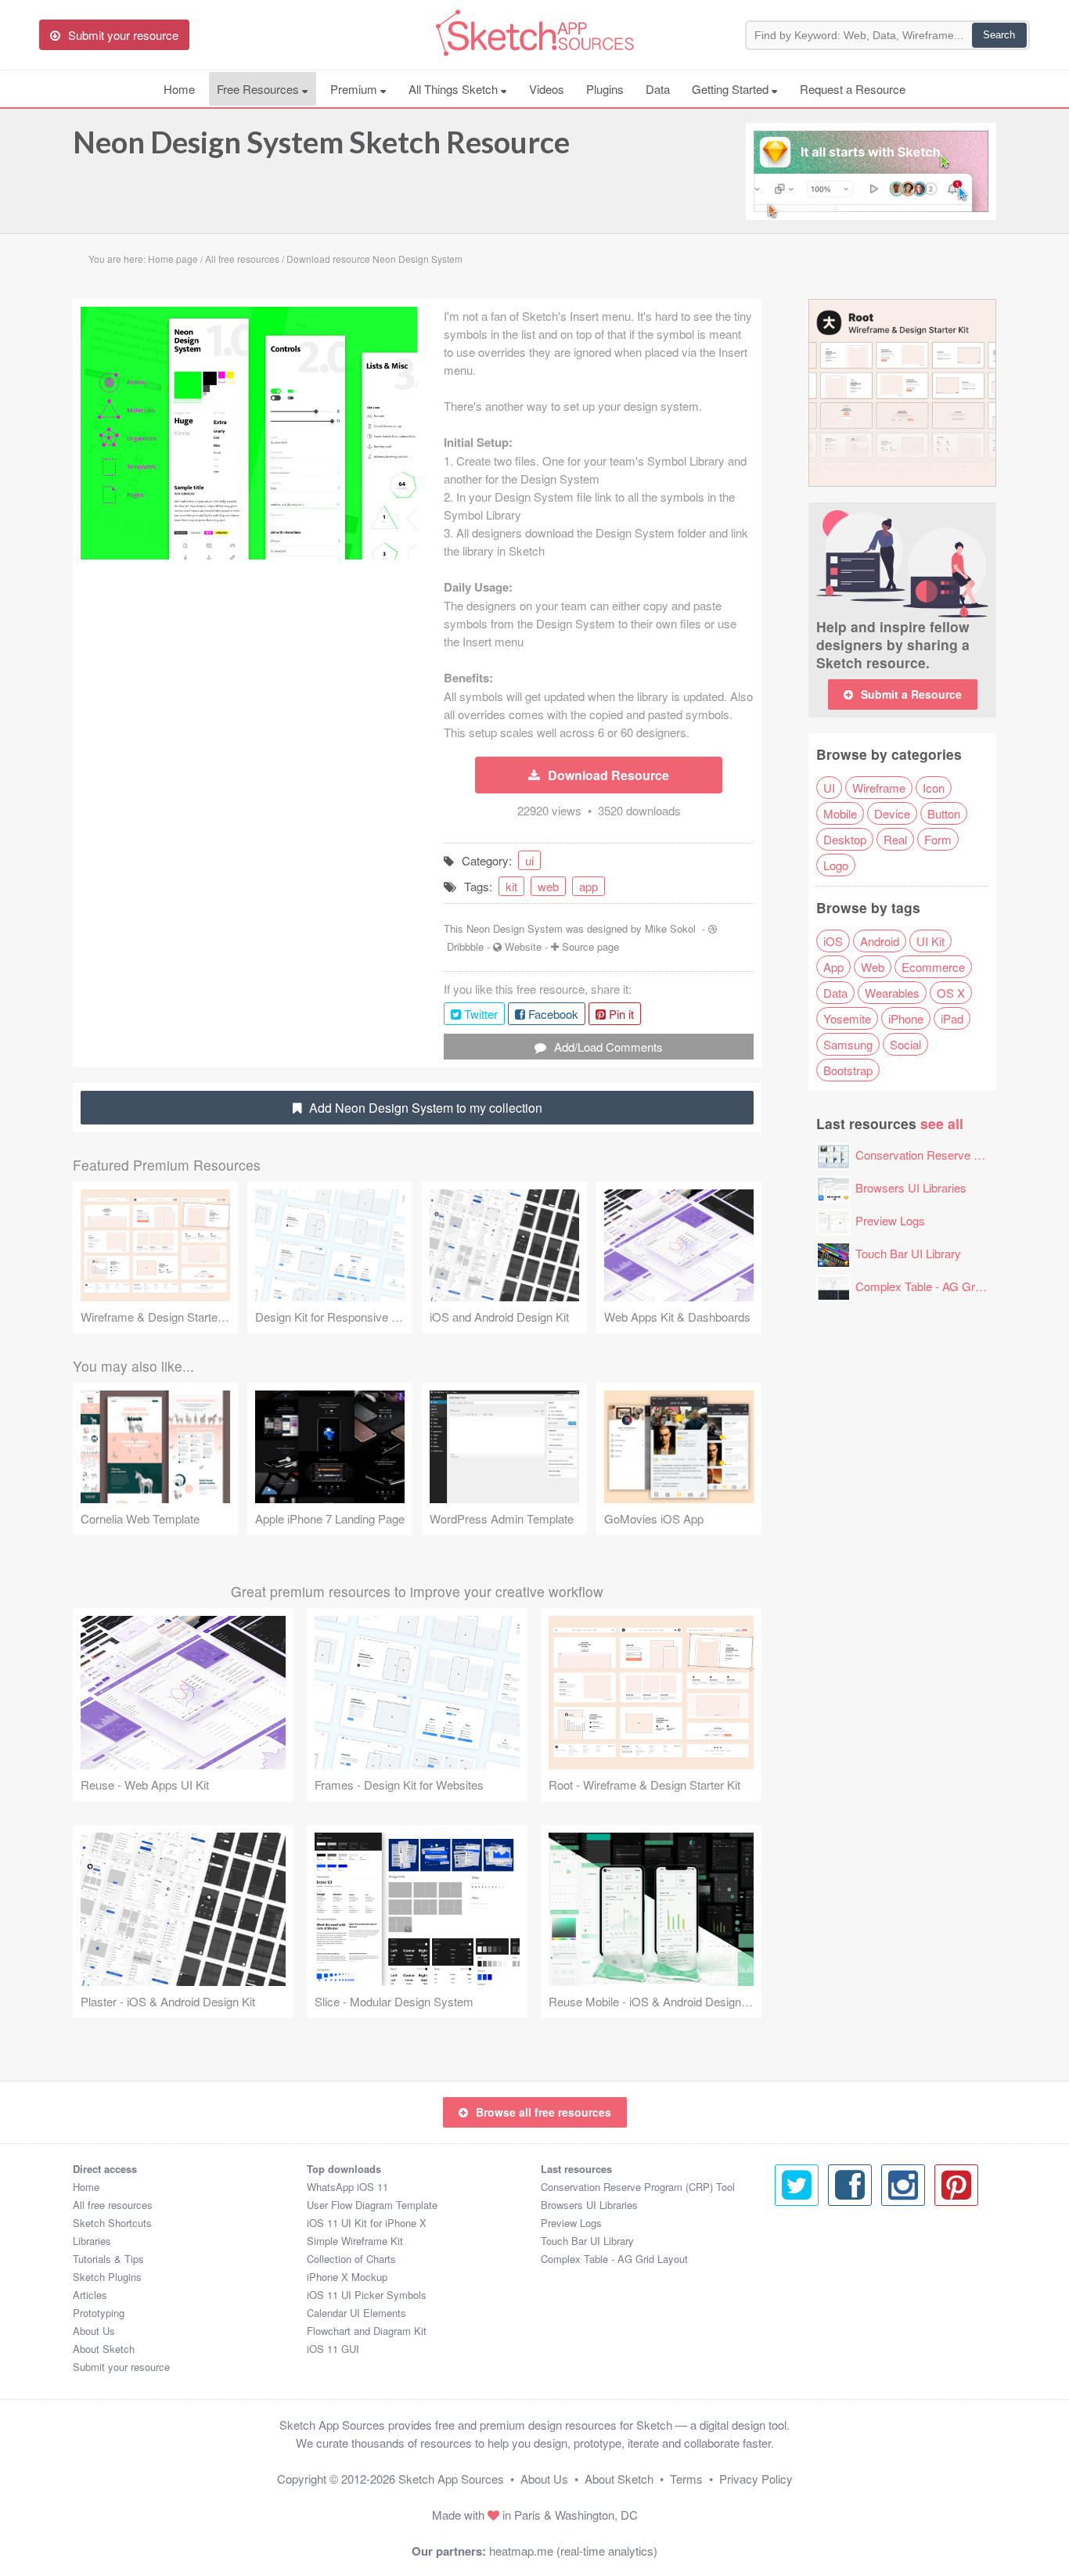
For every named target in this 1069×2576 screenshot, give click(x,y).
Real (895, 839)
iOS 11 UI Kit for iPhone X (367, 2223)
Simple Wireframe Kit (355, 2241)
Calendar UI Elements (356, 2313)
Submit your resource (121, 2367)
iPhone (906, 1018)
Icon (934, 788)
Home (179, 89)
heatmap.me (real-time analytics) (573, 2551)
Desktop (845, 839)
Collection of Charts (351, 2259)
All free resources (113, 2205)
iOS (833, 941)
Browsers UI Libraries (911, 1187)
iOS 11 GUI (333, 2349)
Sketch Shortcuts (112, 2223)
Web (873, 967)
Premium (355, 89)
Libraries (92, 2241)
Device (892, 813)
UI (829, 788)
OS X (951, 993)
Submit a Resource (911, 694)
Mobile (840, 813)
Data (658, 89)
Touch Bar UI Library (908, 1253)
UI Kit (930, 941)
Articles (90, 2295)
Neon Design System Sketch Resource (321, 142)
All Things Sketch (455, 89)
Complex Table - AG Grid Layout (938, 1286)
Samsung (848, 1044)
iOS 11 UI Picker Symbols (367, 2295)
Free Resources (259, 89)
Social (905, 1044)
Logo (836, 865)
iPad (952, 1018)
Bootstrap (848, 1070)
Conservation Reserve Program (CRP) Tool (638, 2187)
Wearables (892, 993)
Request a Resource (853, 89)
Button (944, 813)
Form (938, 839)
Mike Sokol (670, 928)
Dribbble (465, 946)
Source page (590, 946)
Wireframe (879, 788)
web (548, 886)
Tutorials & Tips (108, 2259)
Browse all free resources (543, 2112)
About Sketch (104, 2349)
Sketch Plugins (107, 2277)
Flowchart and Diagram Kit (367, 2331)
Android (880, 941)
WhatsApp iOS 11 (347, 2187)
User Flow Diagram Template (372, 2205)
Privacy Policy (756, 2479)
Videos (547, 89)
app (588, 886)
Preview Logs (890, 1220)
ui (529, 860)
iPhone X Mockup (347, 2277)
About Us (94, 2331)
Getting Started (732, 89)
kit (511, 886)
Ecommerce (933, 967)
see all (942, 1123)
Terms (686, 2479)
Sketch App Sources (451, 2479)
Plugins (605, 89)
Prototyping (99, 2313)
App (833, 967)
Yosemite (847, 1018)
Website (523, 946)
